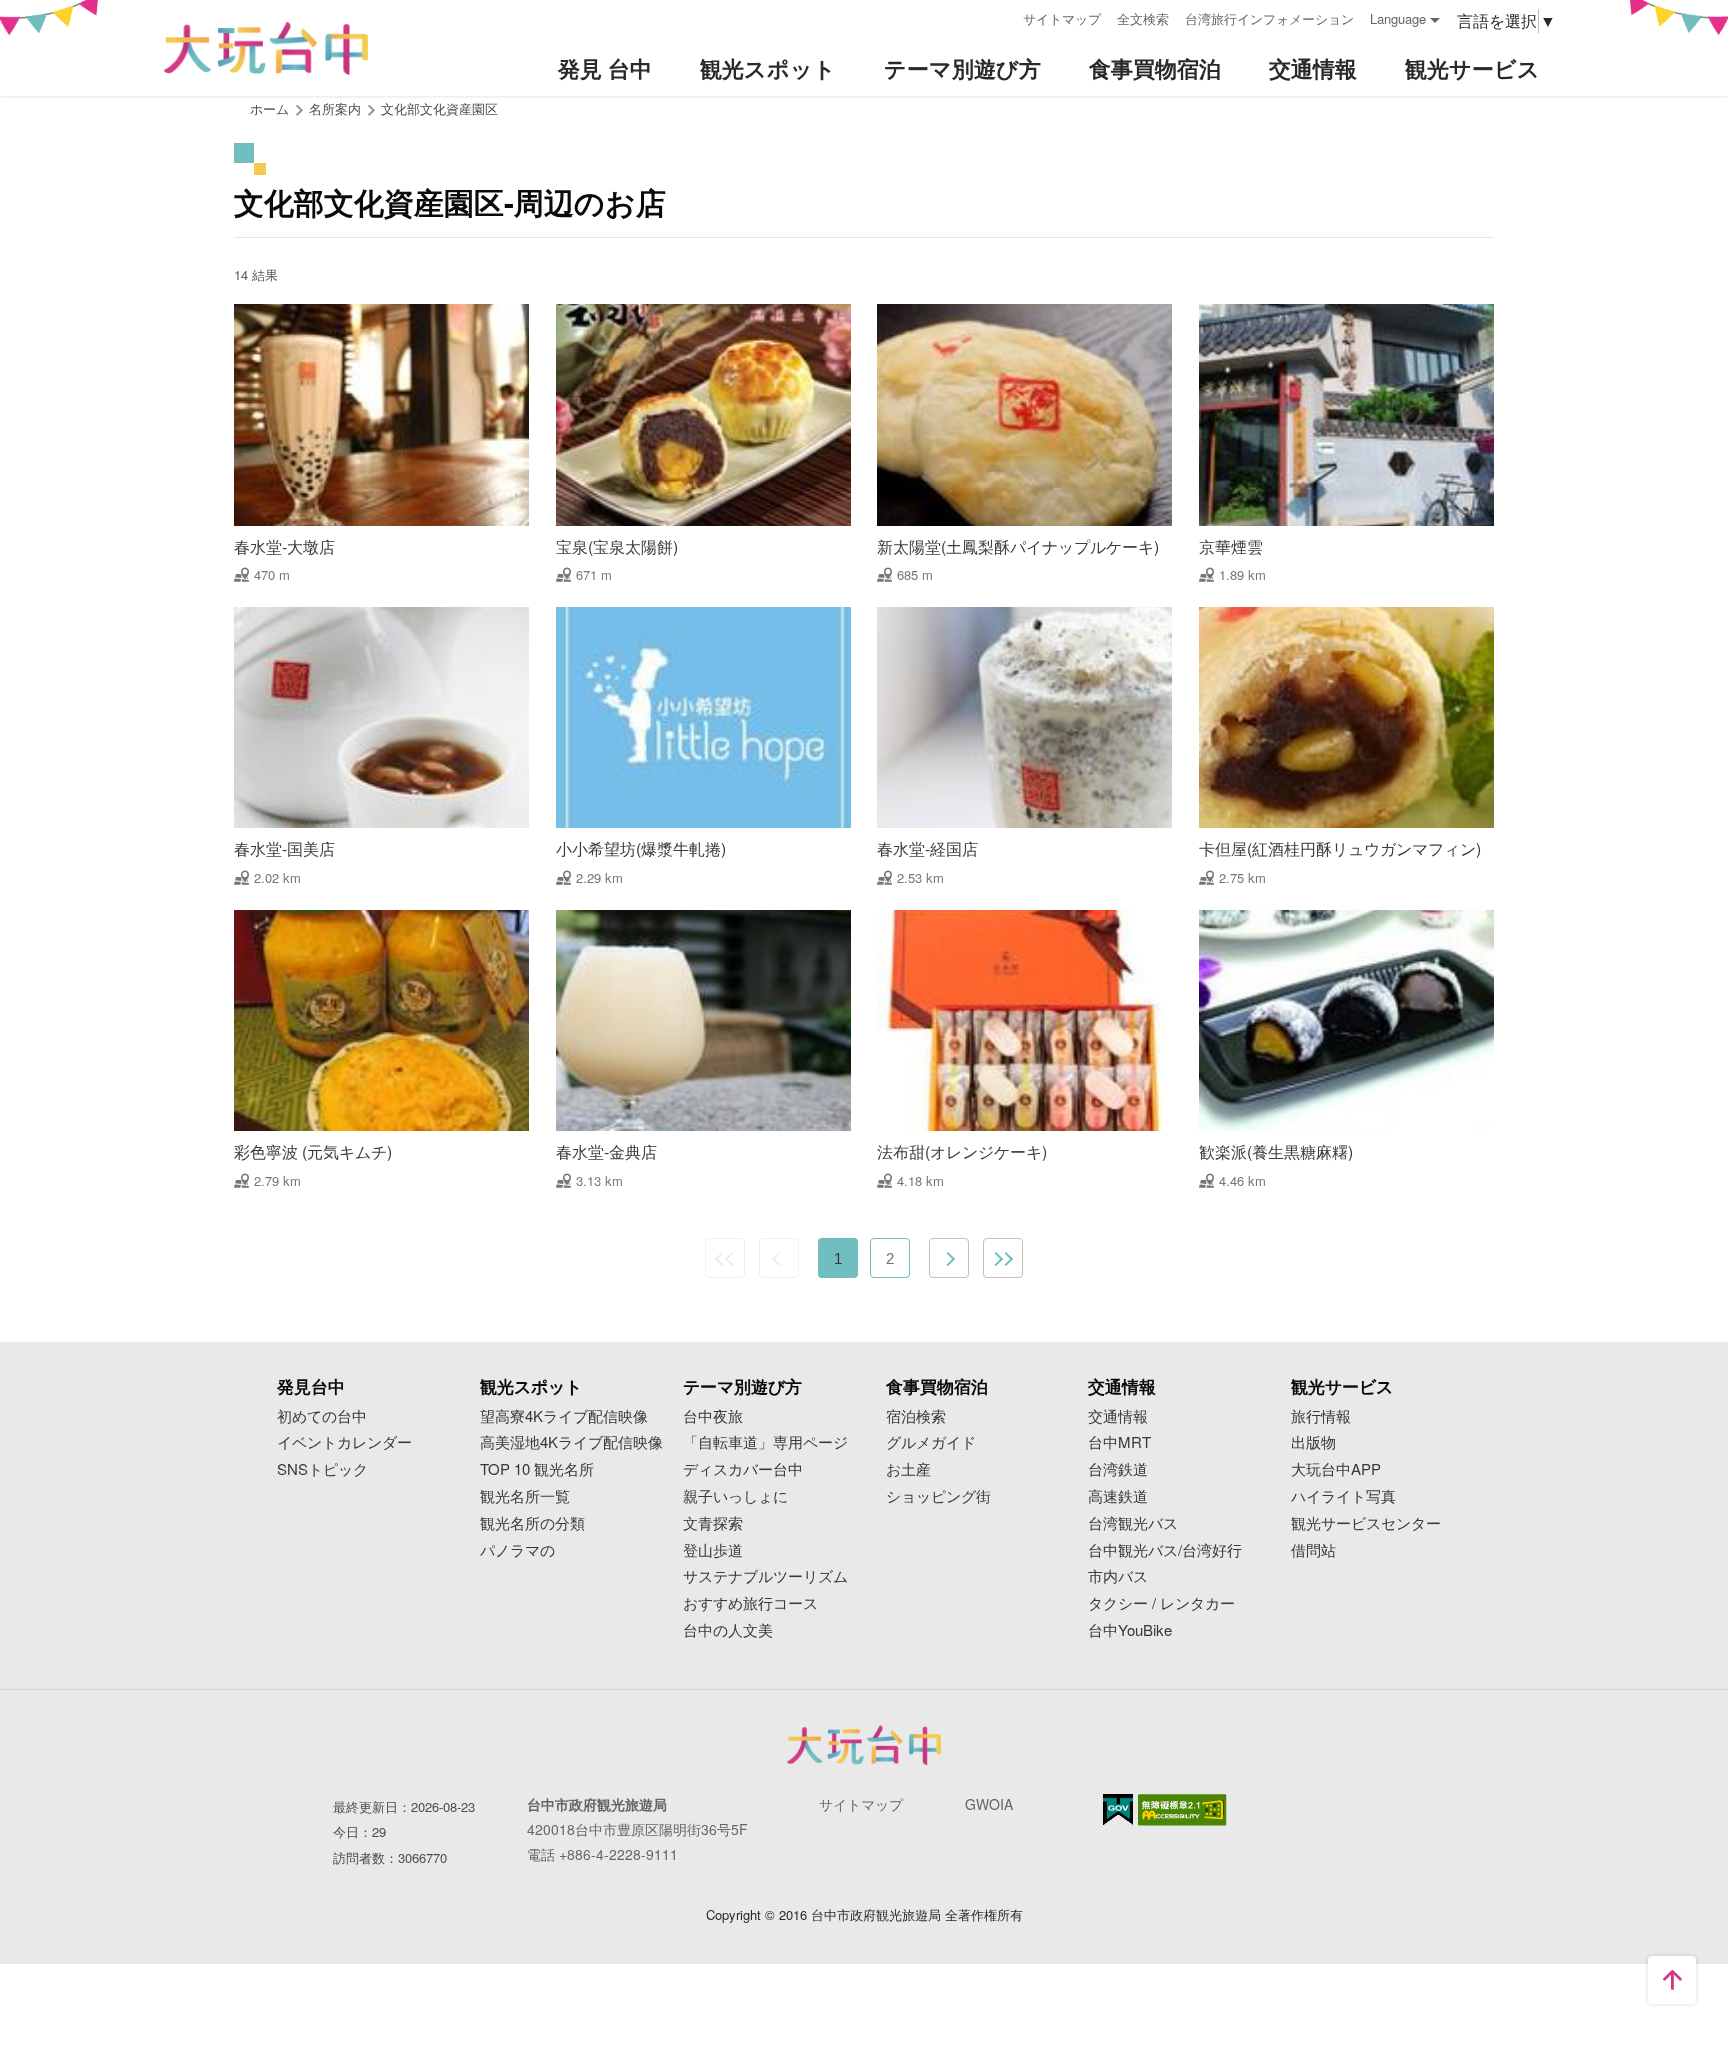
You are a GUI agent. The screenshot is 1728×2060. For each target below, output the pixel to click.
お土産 (908, 1469)
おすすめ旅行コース (750, 1603)
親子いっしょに (735, 1496)
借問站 (1313, 1550)
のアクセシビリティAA (1182, 1810)
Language (1398, 18)
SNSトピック (322, 1469)
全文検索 (1143, 18)
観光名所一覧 (525, 1496)
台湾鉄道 (1118, 1469)
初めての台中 (322, 1416)
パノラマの (517, 1550)
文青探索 (713, 1523)
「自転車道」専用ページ (765, 1442)
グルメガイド (931, 1442)
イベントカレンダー (344, 1442)
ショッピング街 (938, 1496)
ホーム (269, 108)
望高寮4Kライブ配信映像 (564, 1416)
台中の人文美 (728, 1630)
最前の (725, 1258)
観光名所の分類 (532, 1523)
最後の (1003, 1258)
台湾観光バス (1133, 1523)
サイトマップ (1062, 18)
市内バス (1118, 1576)
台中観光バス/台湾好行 (1165, 1550)
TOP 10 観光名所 (537, 1469)
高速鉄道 (1118, 1496)
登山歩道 (713, 1550)
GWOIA (989, 1804)
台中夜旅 (713, 1416)
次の (949, 1258)
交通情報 (1118, 1416)
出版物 (1313, 1442)
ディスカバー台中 (743, 1469)
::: (1001, 16)
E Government (1118, 1809)
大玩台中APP (1336, 1469)
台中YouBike (1130, 1630)
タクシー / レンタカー (1161, 1603)
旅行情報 (1321, 1416)
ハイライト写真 (1343, 1496)
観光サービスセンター (1366, 1523)
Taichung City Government (864, 1745)
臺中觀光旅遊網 (266, 48)
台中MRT (1119, 1442)
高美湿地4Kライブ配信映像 (571, 1442)
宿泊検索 (916, 1416)
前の (779, 1258)
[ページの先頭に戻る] (1672, 1980)
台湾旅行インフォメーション (1269, 18)
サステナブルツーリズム (765, 1576)
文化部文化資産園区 (439, 108)
